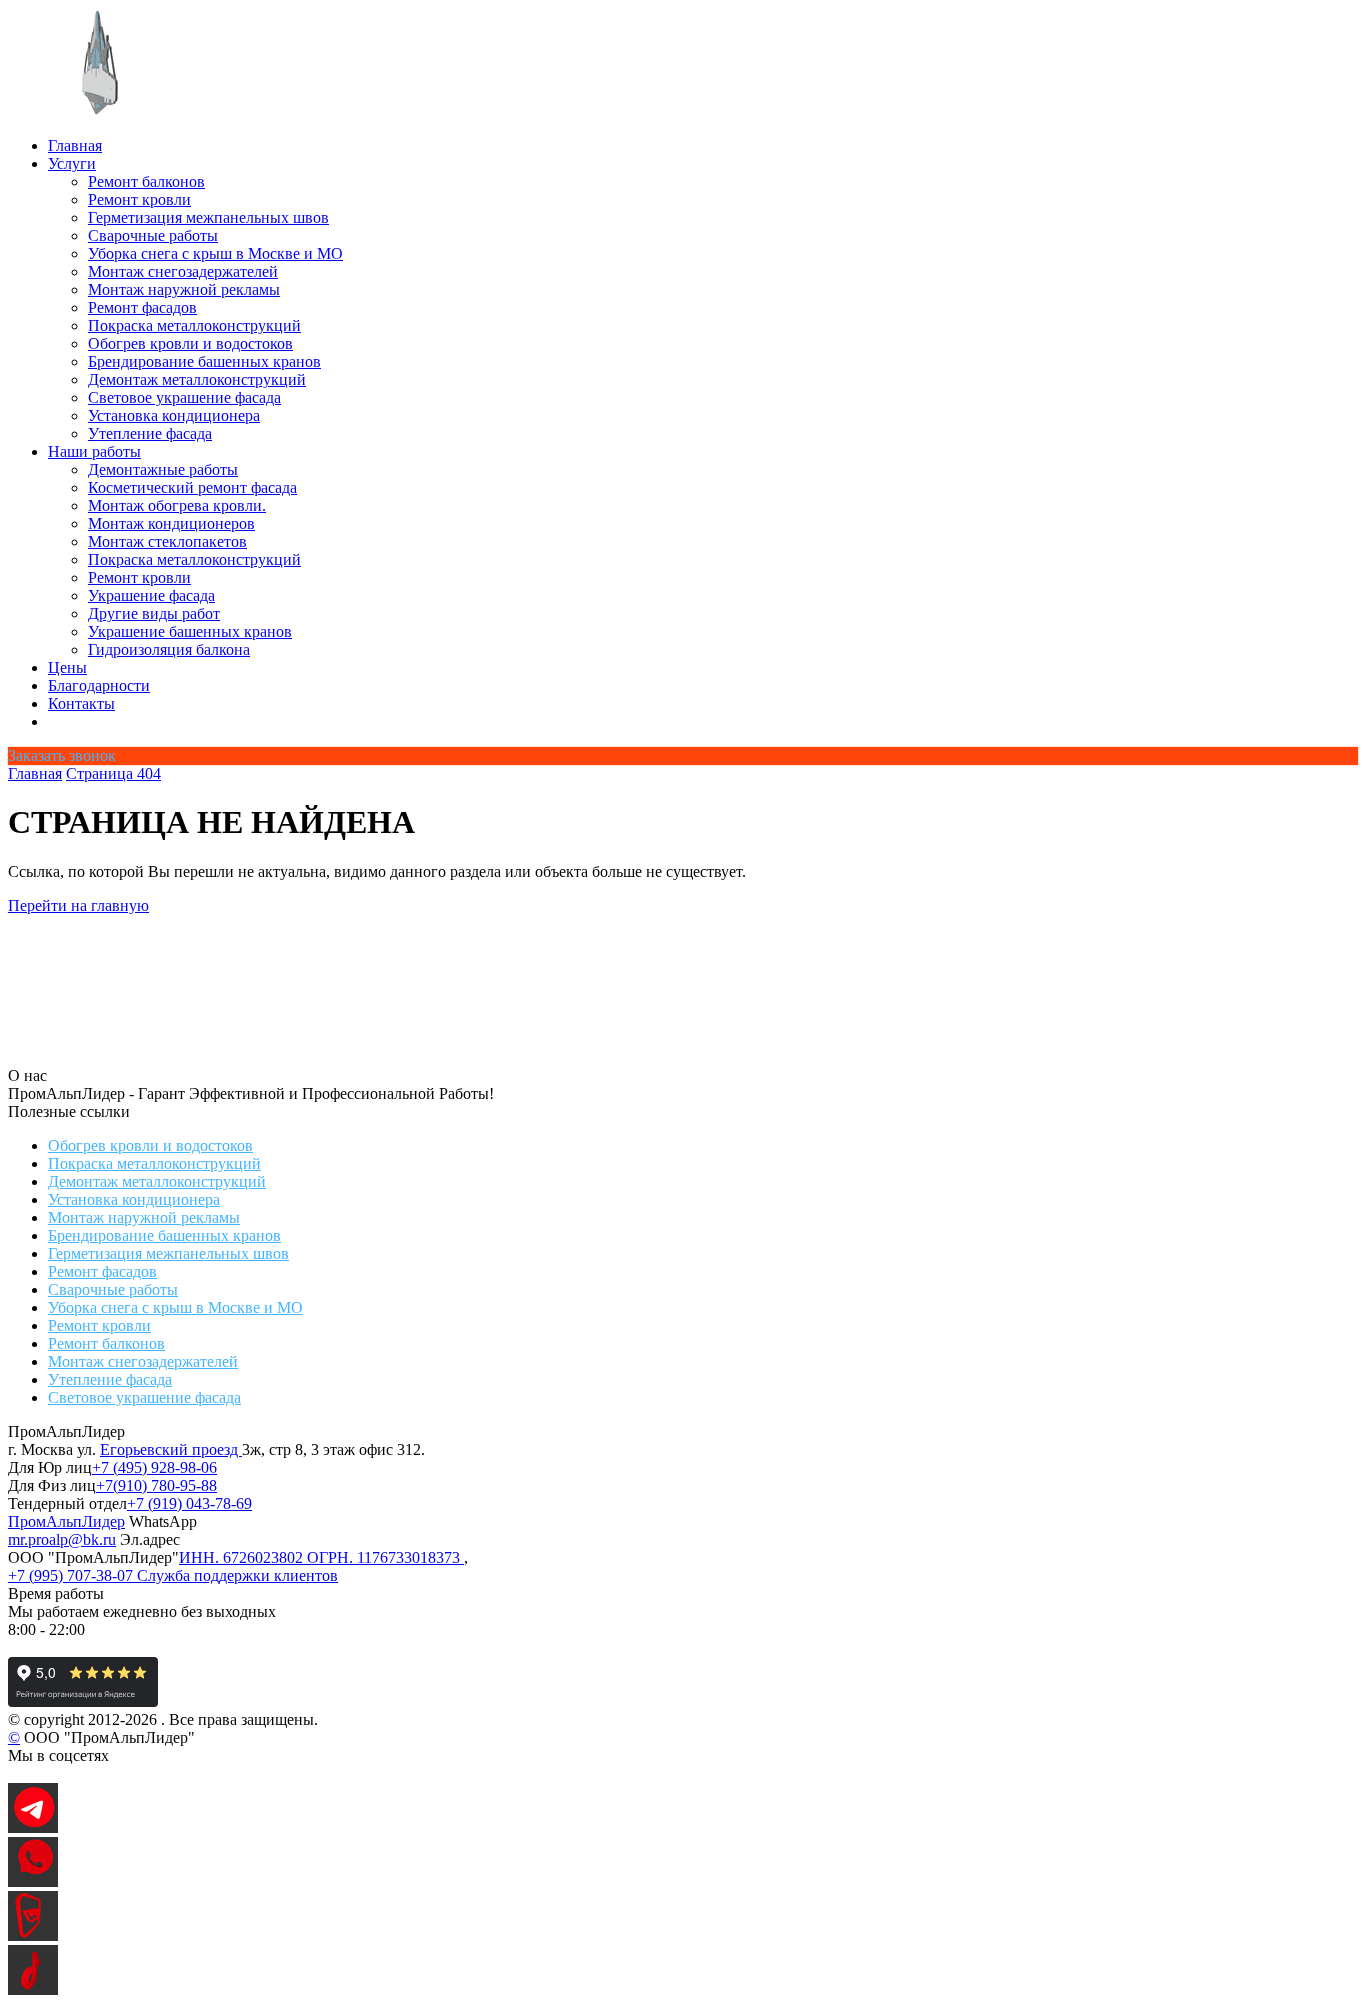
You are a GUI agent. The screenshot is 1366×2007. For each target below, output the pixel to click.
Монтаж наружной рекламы (184, 289)
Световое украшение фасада (184, 397)
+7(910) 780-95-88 (156, 1485)
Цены (67, 667)
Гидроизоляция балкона (169, 649)
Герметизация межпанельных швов (208, 217)
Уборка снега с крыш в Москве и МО (215, 253)
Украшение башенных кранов (190, 631)
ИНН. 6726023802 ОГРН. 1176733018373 (321, 1557)
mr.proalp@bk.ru (62, 1539)
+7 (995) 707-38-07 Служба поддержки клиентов (173, 1575)
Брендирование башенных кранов (204, 361)
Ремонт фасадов (142, 307)
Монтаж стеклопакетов (167, 541)
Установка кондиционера (174, 415)
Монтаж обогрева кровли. (177, 505)
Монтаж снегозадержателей (183, 271)
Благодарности (99, 685)
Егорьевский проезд (171, 1449)
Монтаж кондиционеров (171, 523)
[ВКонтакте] (33, 1935)
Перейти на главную (78, 905)
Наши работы (94, 451)
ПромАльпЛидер (66, 1521)
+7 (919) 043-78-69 (189, 1503)
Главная (75, 145)
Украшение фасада (151, 595)
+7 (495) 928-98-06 (154, 1467)
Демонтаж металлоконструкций (197, 379)
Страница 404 (113, 773)
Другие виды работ (154, 613)
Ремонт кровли (139, 199)
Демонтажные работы (163, 469)
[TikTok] (33, 1989)
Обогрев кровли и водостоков (190, 343)
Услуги (72, 163)
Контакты (81, 703)
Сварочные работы (153, 235)
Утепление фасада (150, 433)
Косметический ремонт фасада (192, 487)
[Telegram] (33, 1827)
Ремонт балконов (146, 181)
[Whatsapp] (33, 1881)
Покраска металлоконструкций (194, 325)
